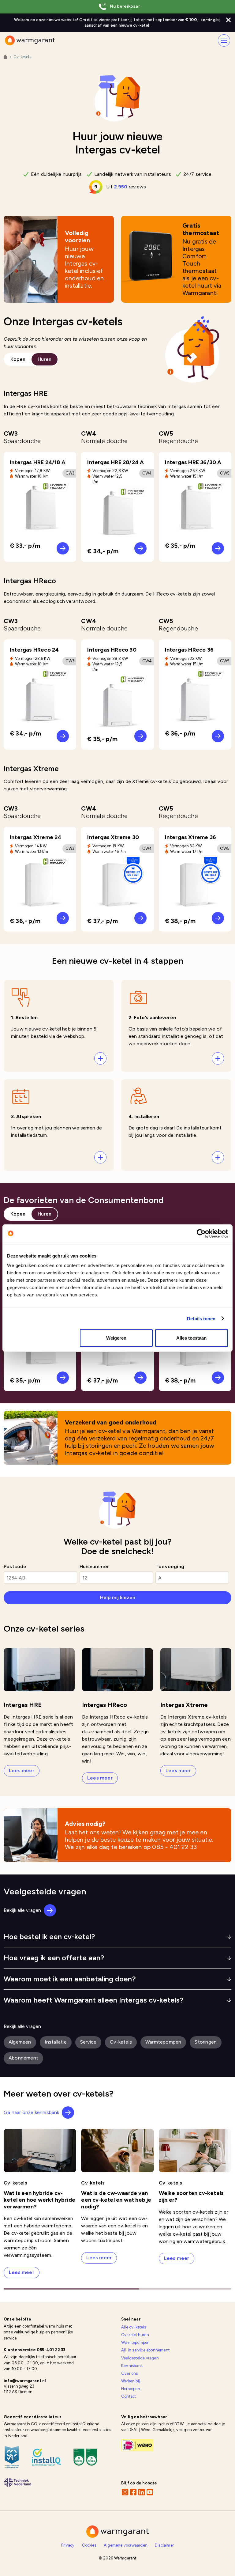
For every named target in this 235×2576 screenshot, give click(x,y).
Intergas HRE (23, 1705)
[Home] (5, 57)
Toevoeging (170, 1566)
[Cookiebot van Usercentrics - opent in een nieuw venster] (201, 1233)
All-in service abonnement (145, 2350)
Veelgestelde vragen (140, 2358)
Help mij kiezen (118, 1597)
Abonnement (23, 2058)
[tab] (18, 359)
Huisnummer (94, 1566)
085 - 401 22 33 (174, 1847)
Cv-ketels (122, 2042)
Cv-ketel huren (135, 2335)
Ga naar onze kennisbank (32, 2112)
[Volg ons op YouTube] (150, 2492)
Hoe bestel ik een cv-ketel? (49, 1937)
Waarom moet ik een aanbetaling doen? (70, 1979)
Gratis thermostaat (201, 229)
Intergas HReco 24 (34, 650)
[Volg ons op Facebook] (133, 2492)
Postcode (15, 1566)
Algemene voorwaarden (126, 2545)
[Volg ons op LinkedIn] (141, 2492)
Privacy (68, 2545)
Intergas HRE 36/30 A (193, 462)
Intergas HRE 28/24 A (116, 462)
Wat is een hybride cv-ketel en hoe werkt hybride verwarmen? (39, 2200)
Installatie (56, 2042)
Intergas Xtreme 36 (191, 837)
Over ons (130, 2373)
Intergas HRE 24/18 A (38, 462)
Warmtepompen (163, 2042)
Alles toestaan (191, 1338)
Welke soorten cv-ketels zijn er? (191, 2196)
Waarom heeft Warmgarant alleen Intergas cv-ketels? (94, 2000)
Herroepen (131, 2389)
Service (91, 2042)
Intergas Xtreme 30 (113, 837)
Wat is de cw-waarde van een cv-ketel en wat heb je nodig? (116, 2200)
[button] (59, 1026)
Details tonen (201, 1318)
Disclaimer (164, 2545)
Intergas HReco (104, 1705)
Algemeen (20, 2042)
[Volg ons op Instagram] (125, 2492)
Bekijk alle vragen (22, 1910)
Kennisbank (132, 2366)
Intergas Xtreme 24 (36, 837)
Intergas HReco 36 (189, 650)
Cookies (89, 2545)
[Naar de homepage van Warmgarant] (30, 40)
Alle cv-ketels (134, 2327)
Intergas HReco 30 (112, 650)
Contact (129, 2396)
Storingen (206, 2042)
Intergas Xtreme (184, 1705)
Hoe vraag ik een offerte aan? (54, 1958)
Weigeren (116, 1338)
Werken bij (131, 2381)
